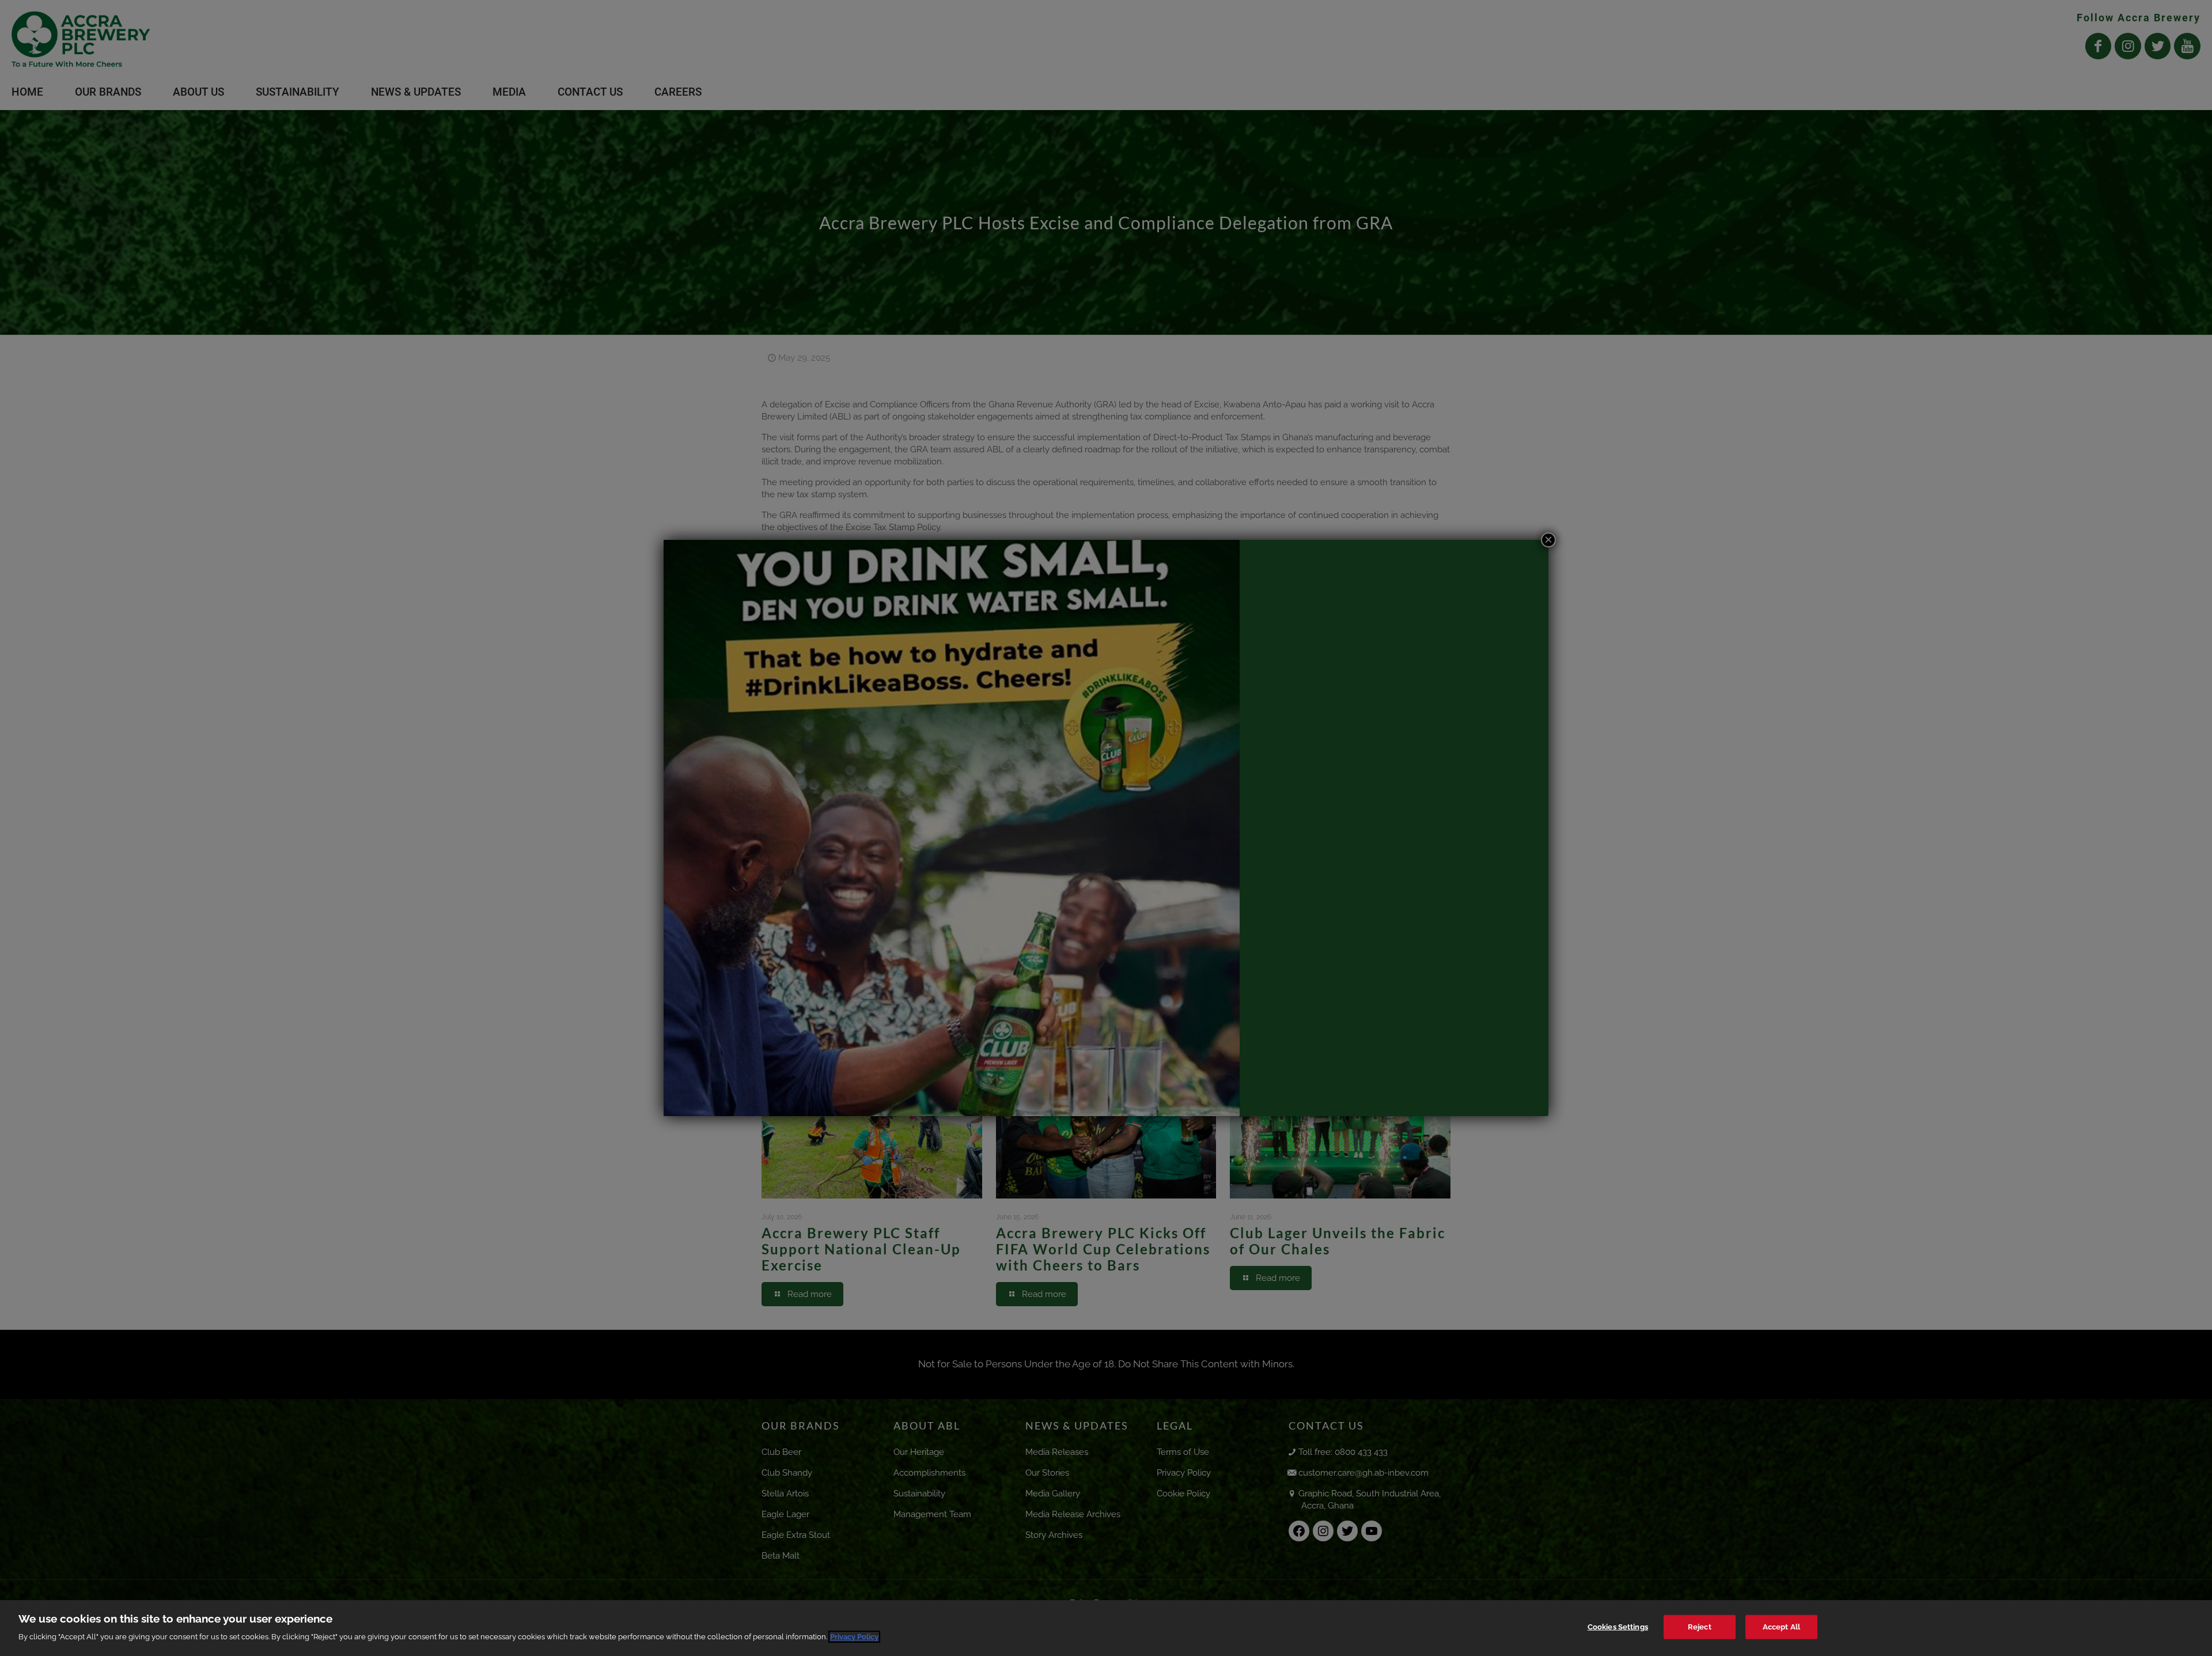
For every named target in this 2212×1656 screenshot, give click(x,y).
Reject (1700, 1627)
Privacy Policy (854, 1637)
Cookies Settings (1618, 1627)
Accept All (1781, 1627)
